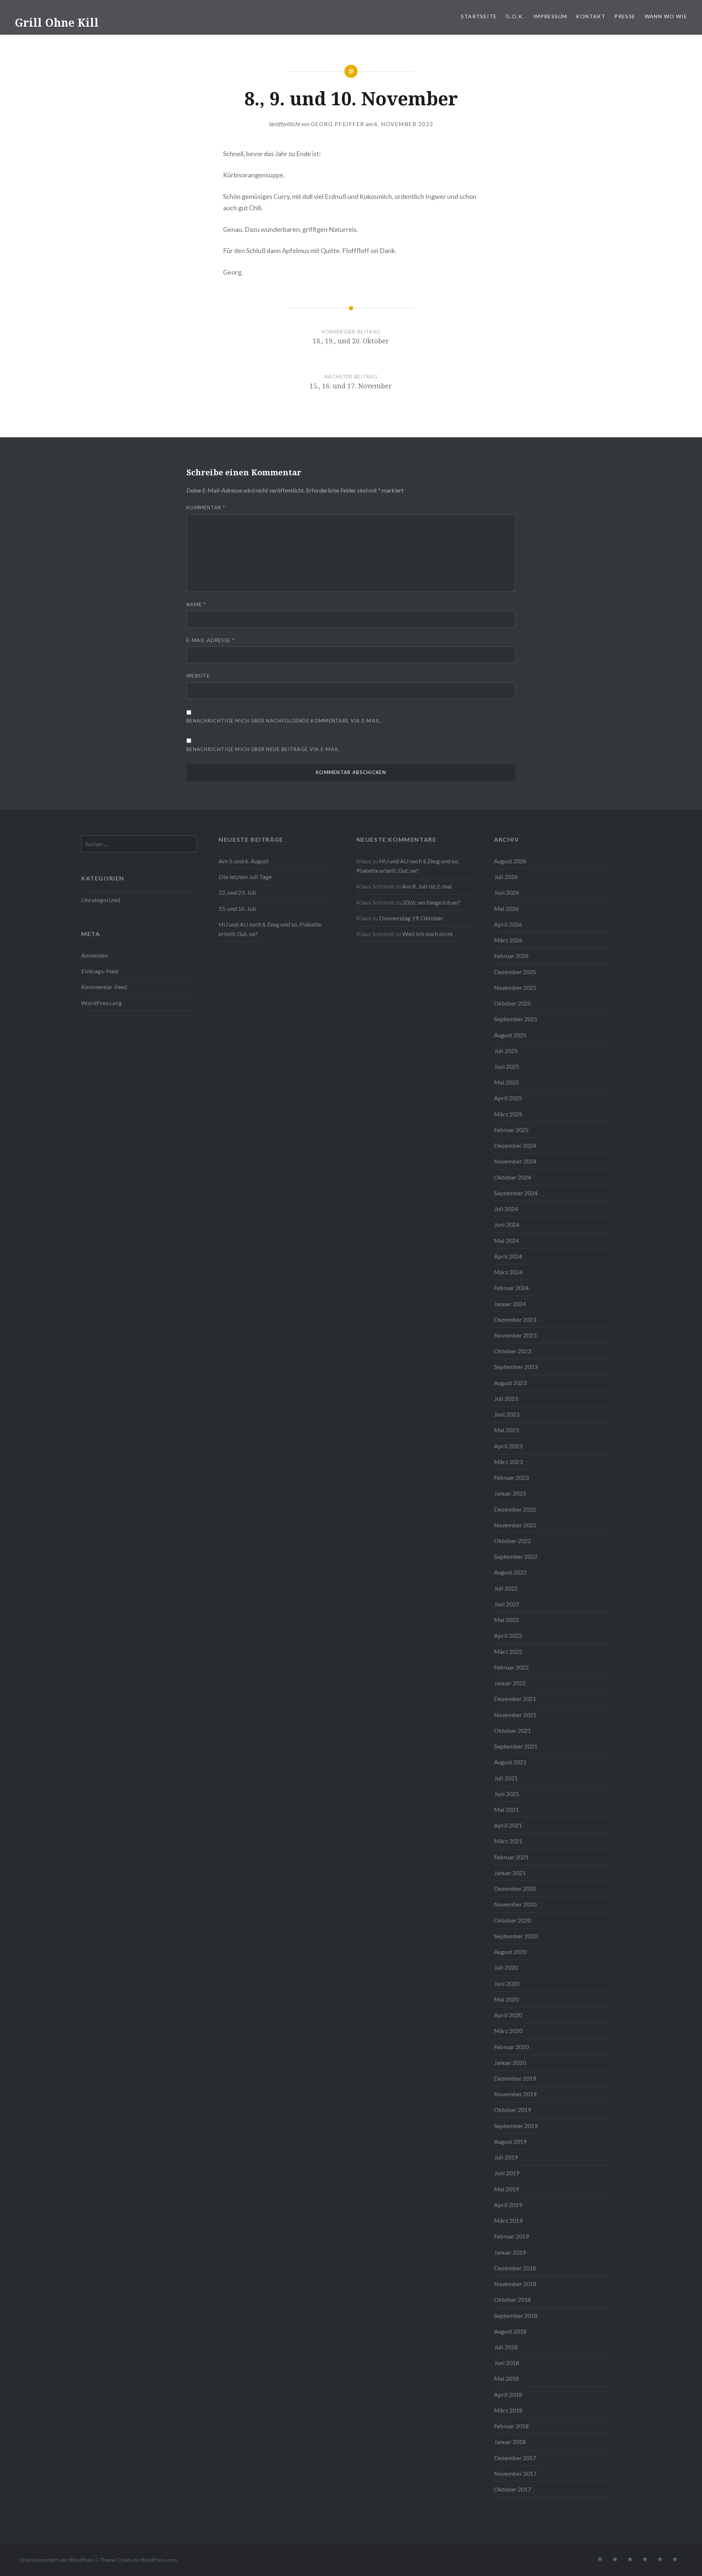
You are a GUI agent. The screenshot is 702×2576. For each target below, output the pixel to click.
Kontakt (591, 16)
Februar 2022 (511, 1667)
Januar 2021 (510, 1873)
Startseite (479, 16)
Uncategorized (101, 900)
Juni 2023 (507, 1414)
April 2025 (508, 1098)
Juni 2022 (507, 1604)
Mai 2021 (506, 1809)
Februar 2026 (511, 956)
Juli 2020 (506, 1967)
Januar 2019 (510, 2252)
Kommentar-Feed (104, 987)
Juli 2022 (506, 1588)
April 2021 (508, 1825)
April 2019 (508, 2205)
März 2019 (508, 2220)
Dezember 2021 (515, 1699)
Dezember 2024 (515, 1145)
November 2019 (515, 2094)
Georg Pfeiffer (338, 124)
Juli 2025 (506, 1051)
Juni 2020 (507, 1983)
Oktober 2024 (512, 1177)
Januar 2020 (510, 2062)
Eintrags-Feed (100, 971)
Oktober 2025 (512, 1003)
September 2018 (516, 2315)
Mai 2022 (506, 1620)
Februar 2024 (511, 1288)
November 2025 (515, 987)
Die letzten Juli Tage (245, 877)
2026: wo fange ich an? (431, 902)
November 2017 (515, 2473)
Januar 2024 (510, 1304)
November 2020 (515, 1904)
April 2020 (508, 2015)
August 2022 (510, 1572)
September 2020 (516, 1936)
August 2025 (510, 1035)
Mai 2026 (506, 908)
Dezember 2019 (515, 2078)
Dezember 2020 (515, 1888)
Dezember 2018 (515, 2268)
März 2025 (508, 1114)
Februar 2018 (511, 2426)
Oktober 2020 (512, 1920)
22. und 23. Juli (237, 892)
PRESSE (625, 16)
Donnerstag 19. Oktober (411, 918)
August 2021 (510, 1762)
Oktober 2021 (512, 1730)
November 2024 (515, 1161)
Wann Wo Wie (666, 16)
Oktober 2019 (512, 2110)
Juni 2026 (507, 892)
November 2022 (515, 1525)
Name (196, 604)
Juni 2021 (507, 1794)
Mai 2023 (506, 1430)
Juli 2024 (506, 1209)
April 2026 (508, 924)
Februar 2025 (511, 1130)
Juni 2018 (507, 2363)
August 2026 (510, 861)
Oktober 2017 (512, 2489)
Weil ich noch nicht (427, 934)
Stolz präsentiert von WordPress (58, 2560)
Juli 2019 (506, 2157)
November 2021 (515, 1715)
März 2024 (508, 1272)
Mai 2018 (506, 2378)
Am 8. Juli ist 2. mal (427, 886)
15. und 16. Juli (237, 908)
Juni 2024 (507, 1224)
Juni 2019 (507, 2173)
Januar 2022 (510, 1683)
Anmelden (95, 955)
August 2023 (510, 1383)
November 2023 (515, 1335)
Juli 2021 (506, 1778)
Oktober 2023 (512, 1351)
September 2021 (516, 1746)
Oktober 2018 (512, 2299)
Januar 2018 (510, 2442)
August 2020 (510, 1952)
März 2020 (508, 2031)
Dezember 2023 (515, 1319)
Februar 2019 (511, 2236)
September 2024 (516, 1193)
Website (198, 676)
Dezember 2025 (515, 972)
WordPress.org (101, 1003)
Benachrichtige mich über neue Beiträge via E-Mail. (264, 749)
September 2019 (516, 2126)
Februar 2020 (511, 2047)
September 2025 (516, 1019)
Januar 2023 (510, 1493)
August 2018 (510, 2331)
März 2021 (508, 1841)
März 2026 (508, 940)
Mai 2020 (506, 1999)
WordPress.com (159, 2560)
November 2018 (515, 2284)
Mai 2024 (506, 1240)
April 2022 (508, 1635)
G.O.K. (515, 16)
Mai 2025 (506, 1082)
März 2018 (508, 2410)
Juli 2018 (506, 2347)
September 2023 (516, 1367)
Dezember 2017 (515, 2458)
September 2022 (516, 1556)
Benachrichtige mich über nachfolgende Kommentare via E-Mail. (284, 721)
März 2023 (508, 1462)
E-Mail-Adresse (210, 640)
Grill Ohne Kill (57, 22)
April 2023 (508, 1446)
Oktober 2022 (512, 1541)
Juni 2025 (507, 1066)
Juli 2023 (506, 1398)
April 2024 (508, 1256)
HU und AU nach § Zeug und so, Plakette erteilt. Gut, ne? (270, 929)
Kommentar (206, 508)
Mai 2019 (506, 2189)
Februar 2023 (511, 1477)
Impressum (550, 16)
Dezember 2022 (515, 1509)
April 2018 (508, 2394)
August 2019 (510, 2141)
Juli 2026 (506, 877)
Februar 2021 (511, 1857)
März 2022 (508, 1651)
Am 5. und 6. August (244, 861)
